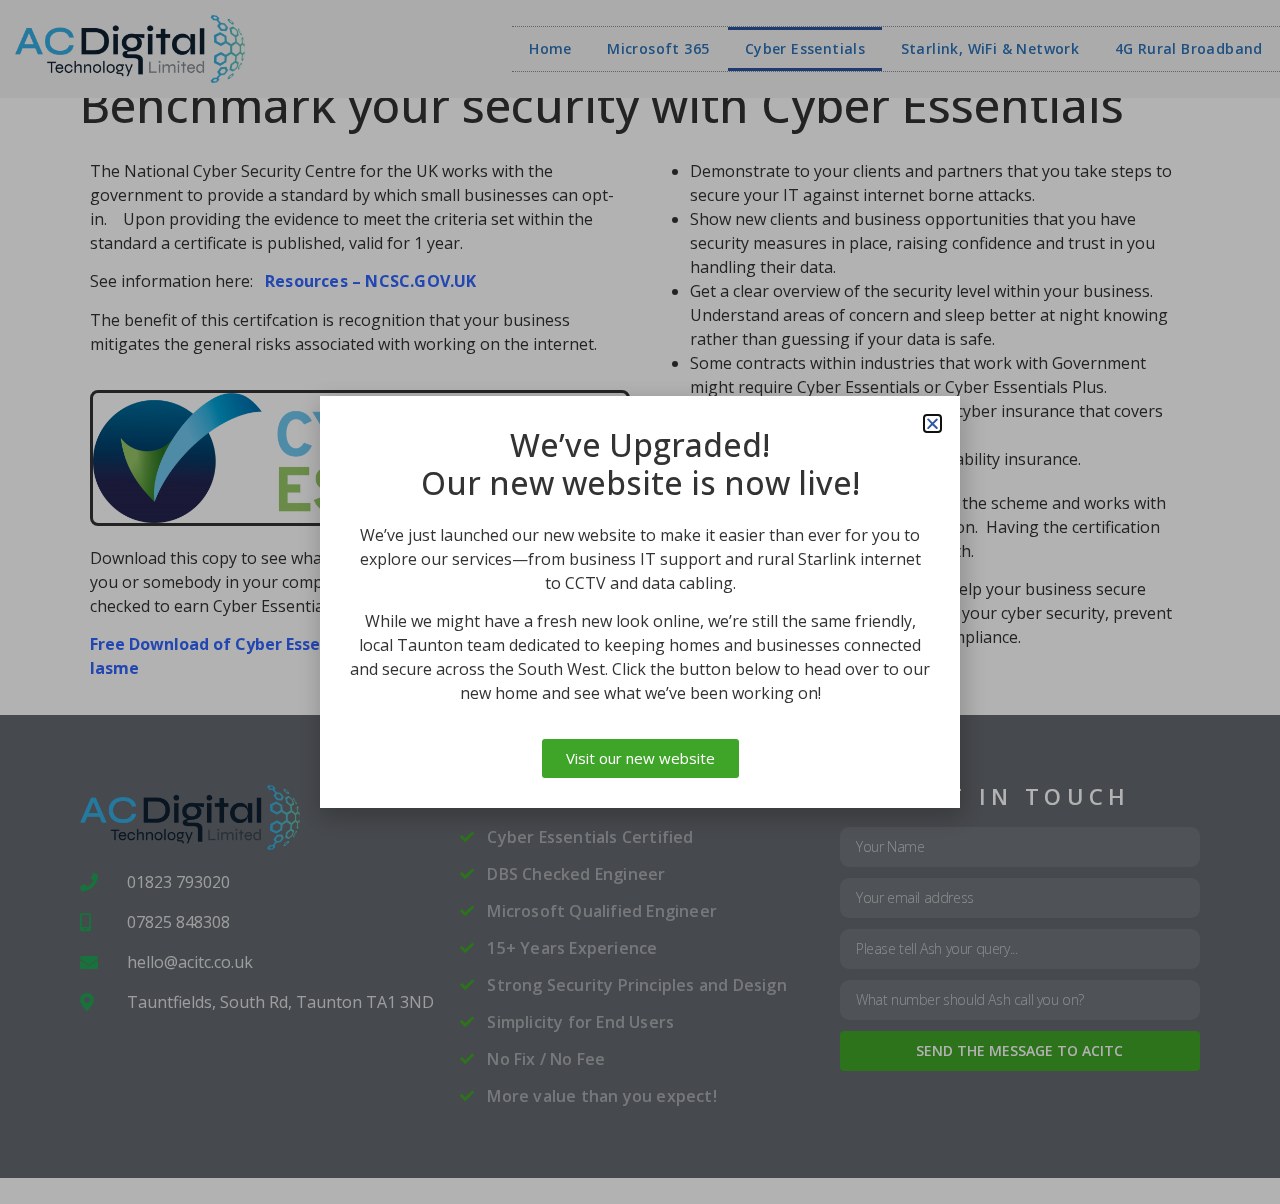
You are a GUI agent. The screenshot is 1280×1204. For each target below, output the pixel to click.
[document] (640, 602)
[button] (932, 423)
